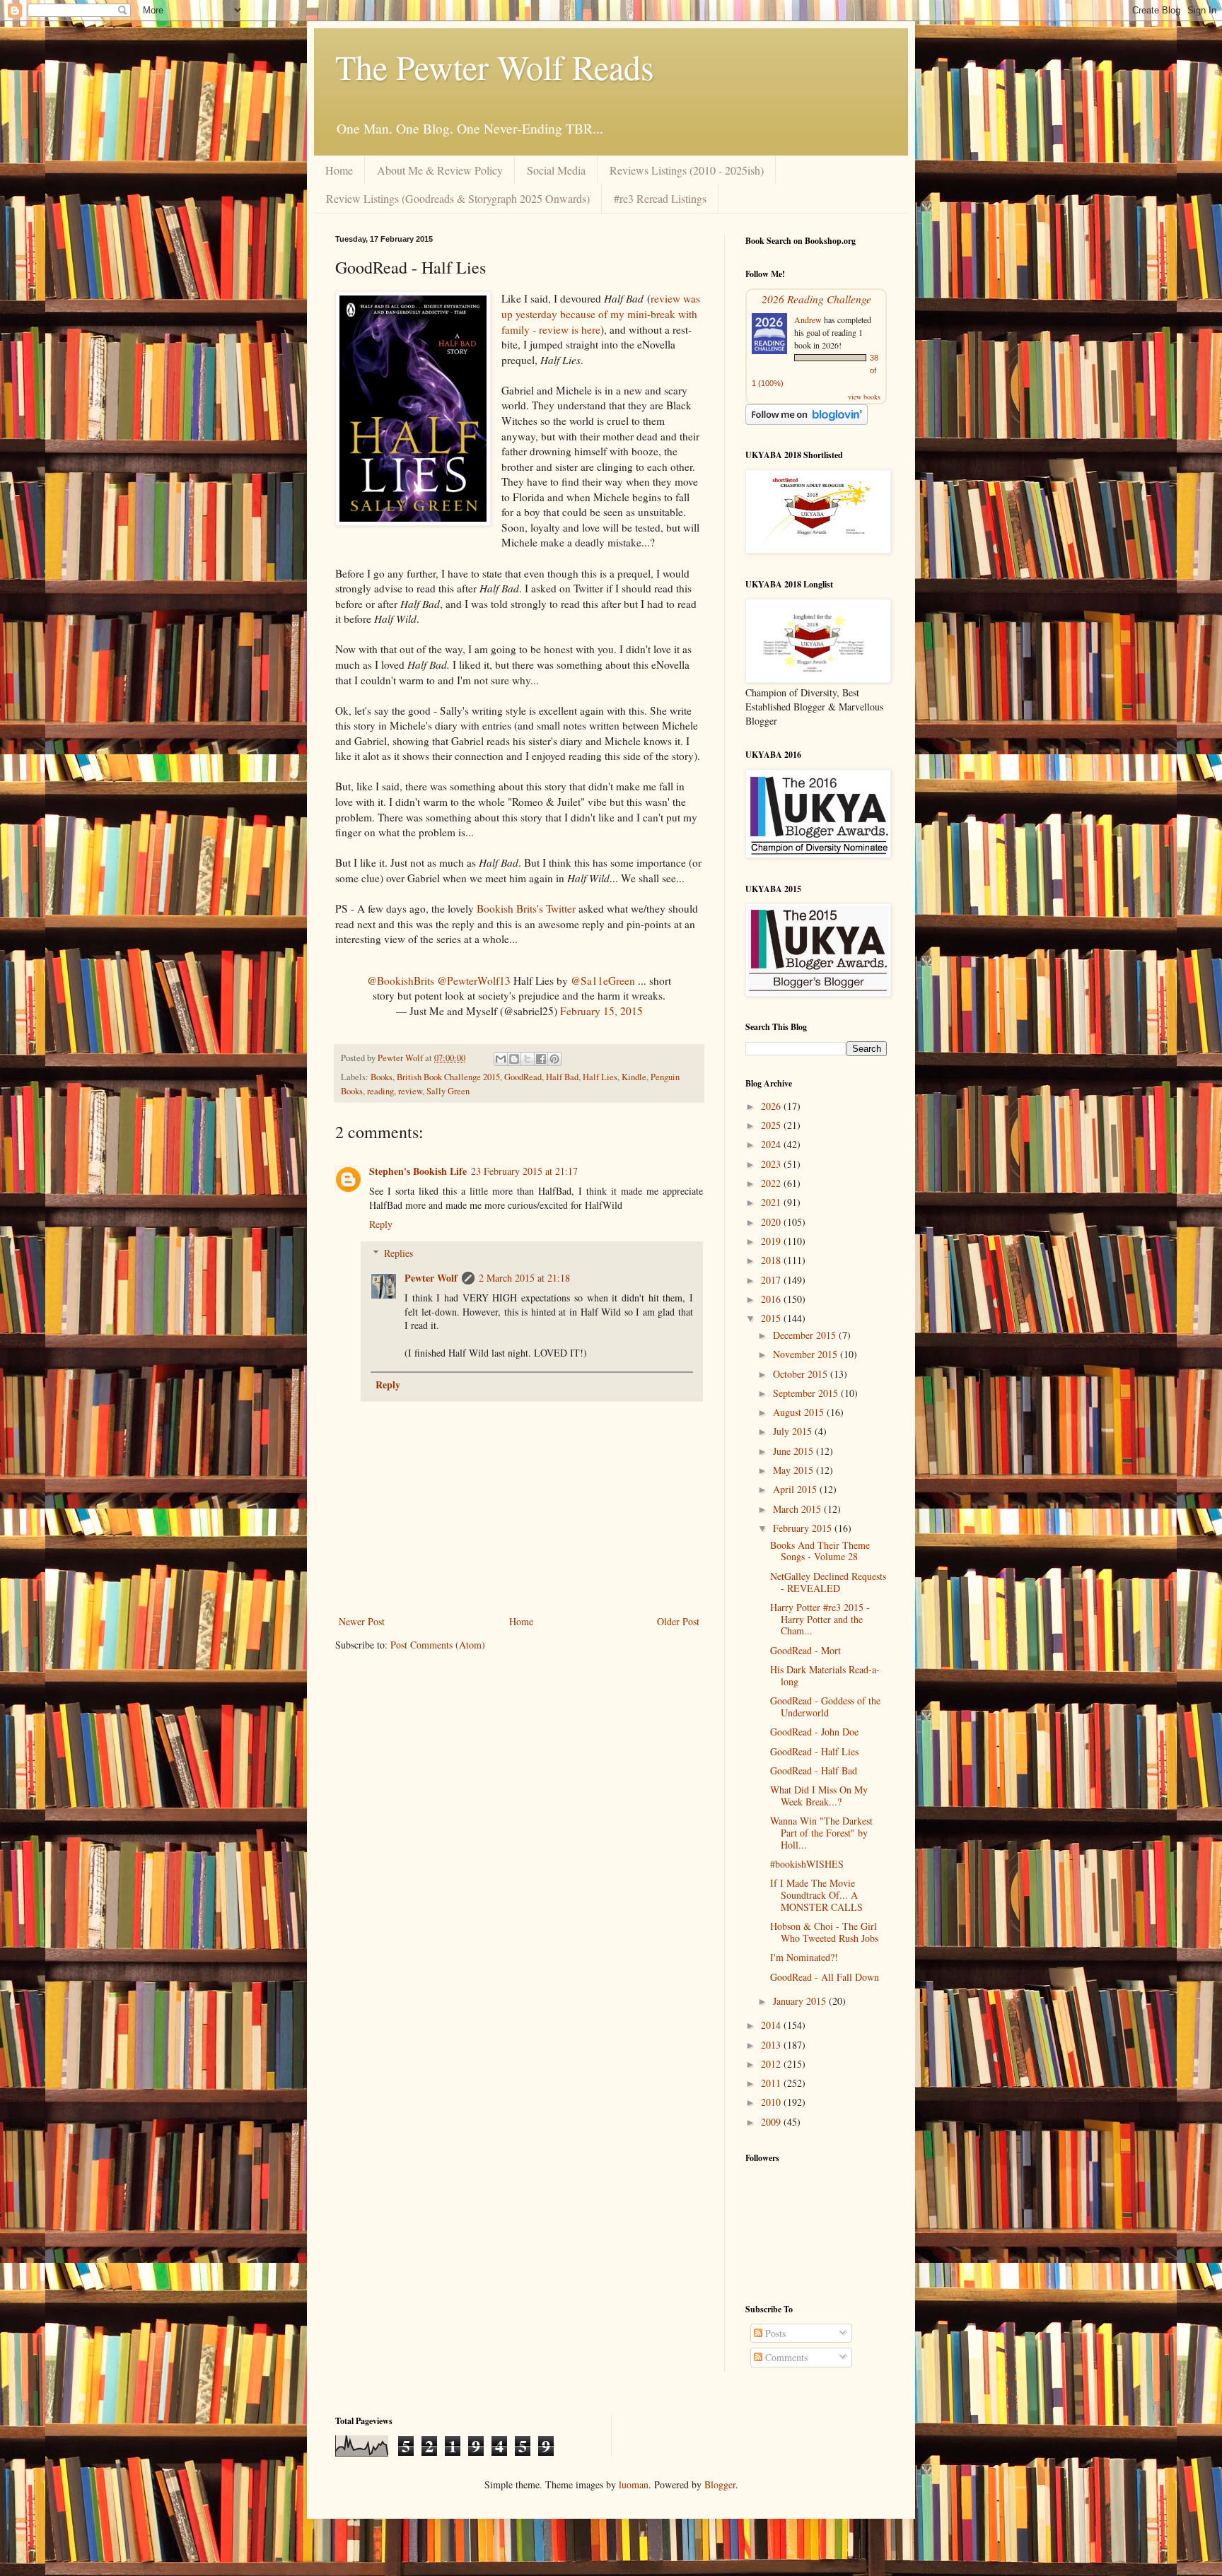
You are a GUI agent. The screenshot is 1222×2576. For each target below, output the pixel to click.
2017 (772, 1280)
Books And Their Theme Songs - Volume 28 (820, 1551)
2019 (772, 1241)
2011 (772, 2083)
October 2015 (802, 1374)
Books (382, 1077)
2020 (772, 1222)
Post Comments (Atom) (438, 1645)
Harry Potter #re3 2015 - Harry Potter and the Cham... (820, 1619)
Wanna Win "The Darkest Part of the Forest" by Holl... (821, 1833)
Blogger (720, 2484)
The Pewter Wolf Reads (495, 66)
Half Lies (600, 1077)
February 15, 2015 (601, 1011)
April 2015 (796, 1489)
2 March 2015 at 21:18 (524, 1278)
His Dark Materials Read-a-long (825, 1675)
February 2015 (804, 1528)
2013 (772, 2045)
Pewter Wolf (431, 1278)
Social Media (556, 170)
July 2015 (794, 1431)
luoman (634, 2484)
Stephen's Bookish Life (418, 1171)
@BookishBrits (401, 980)
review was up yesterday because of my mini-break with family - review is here (601, 314)
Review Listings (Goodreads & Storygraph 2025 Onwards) (458, 198)
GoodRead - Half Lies (814, 1751)
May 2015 (795, 1470)
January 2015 (801, 2001)
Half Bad (562, 1077)
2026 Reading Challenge (816, 299)
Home (339, 170)
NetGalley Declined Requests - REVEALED (828, 1582)
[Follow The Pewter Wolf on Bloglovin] (807, 421)
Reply (381, 1224)
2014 (772, 2025)
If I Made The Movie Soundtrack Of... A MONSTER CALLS (816, 1895)
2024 (772, 1144)
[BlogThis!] (514, 1059)
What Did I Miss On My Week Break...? (819, 1796)
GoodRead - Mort (805, 1650)
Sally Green (448, 1091)
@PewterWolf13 (474, 980)
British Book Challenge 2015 (448, 1077)
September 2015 (807, 1393)
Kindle (634, 1077)
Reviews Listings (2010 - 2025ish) (687, 170)
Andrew (808, 320)
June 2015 (795, 1451)
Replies (398, 1253)
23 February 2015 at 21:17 (524, 1171)
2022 (772, 1183)
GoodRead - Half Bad (814, 1770)
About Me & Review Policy (440, 170)
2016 (772, 1299)
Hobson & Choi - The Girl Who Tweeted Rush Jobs (824, 1932)
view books (864, 397)
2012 (772, 2064)
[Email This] (501, 1059)
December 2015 (806, 1335)
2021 (772, 1202)
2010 (772, 2102)
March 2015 (798, 1509)
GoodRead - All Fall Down (825, 1977)
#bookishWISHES (807, 1864)
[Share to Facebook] (541, 1059)
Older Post (678, 1621)
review (410, 1091)
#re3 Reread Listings (660, 198)
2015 (772, 1318)
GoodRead (523, 1077)
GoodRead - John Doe (814, 1732)
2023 (772, 1164)
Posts (774, 2333)
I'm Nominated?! (804, 1957)
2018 (772, 1260)
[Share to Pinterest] (554, 1059)
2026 (772, 1106)
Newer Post (362, 1621)
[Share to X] (528, 1059)
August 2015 (800, 1412)
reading (380, 1091)
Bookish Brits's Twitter (526, 908)
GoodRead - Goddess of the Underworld (825, 1706)
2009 (772, 2122)
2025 (772, 1125)
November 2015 (807, 1354)
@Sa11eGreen (603, 980)
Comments (785, 2357)
